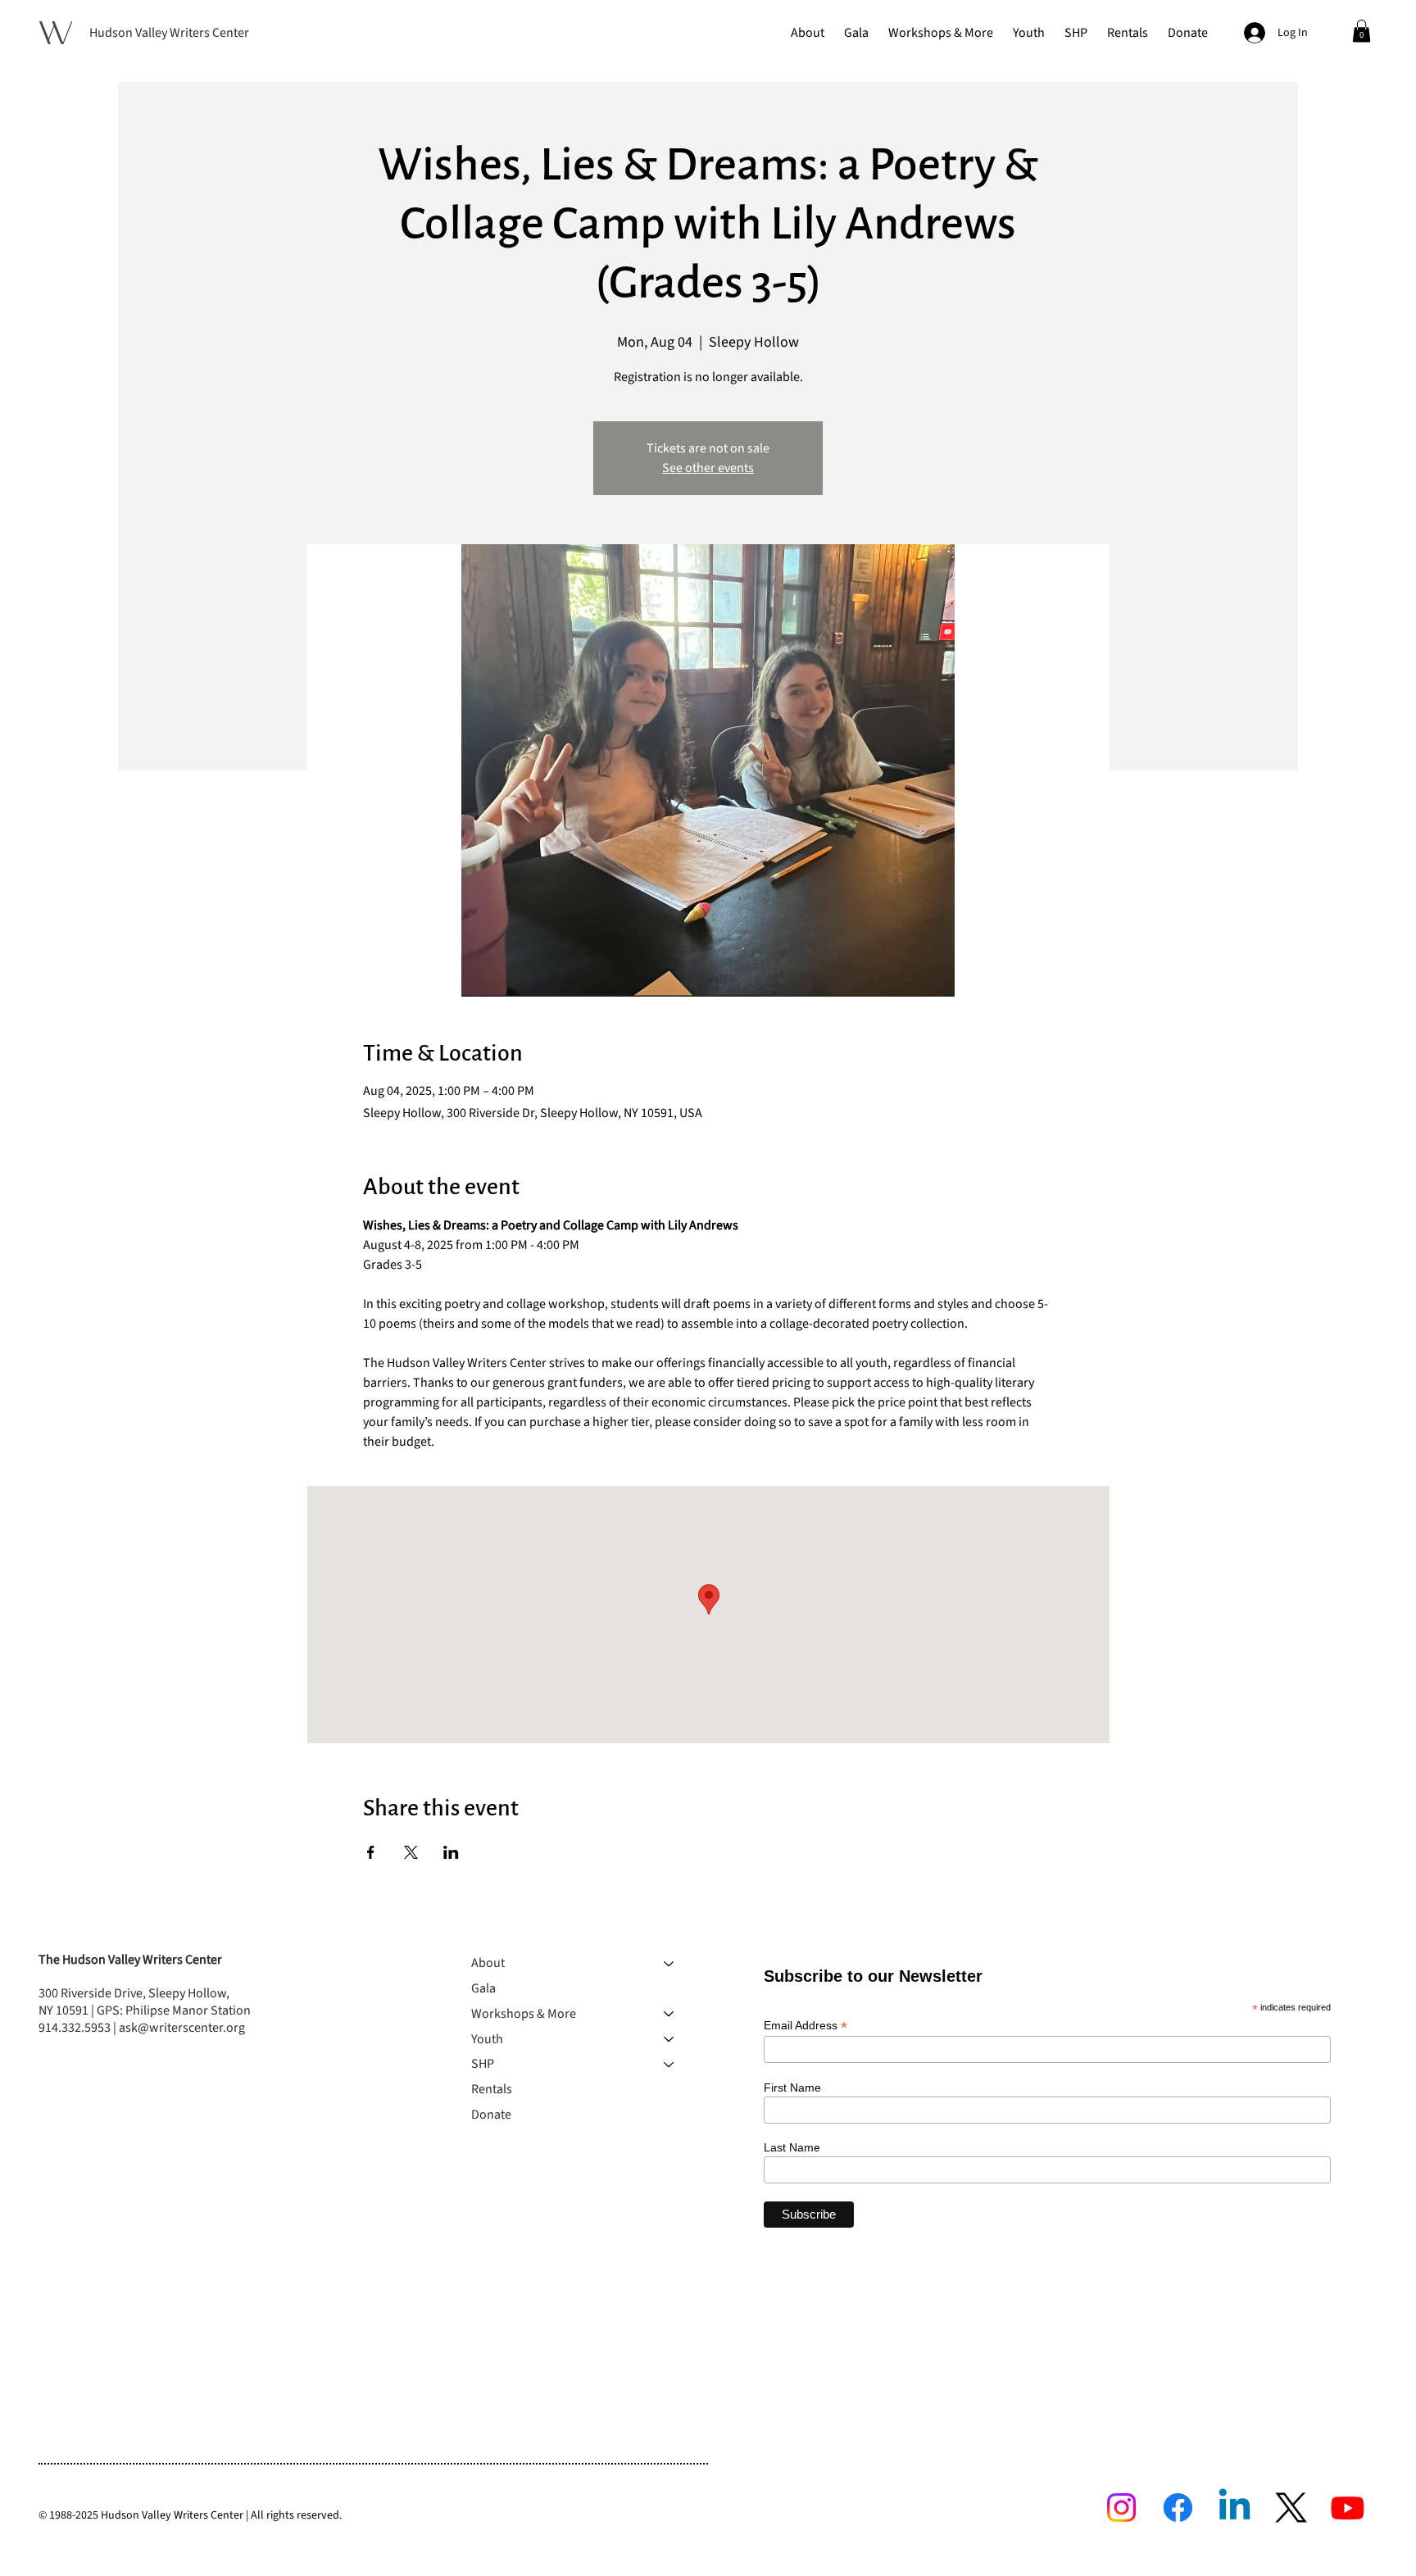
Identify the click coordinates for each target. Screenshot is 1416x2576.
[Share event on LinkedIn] (451, 1852)
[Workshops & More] (669, 2014)
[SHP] (669, 2064)
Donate (491, 2115)
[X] (1291, 2508)
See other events (708, 468)
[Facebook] (1178, 2508)
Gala (483, 1988)
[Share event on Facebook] (371, 1852)
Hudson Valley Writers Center (169, 33)
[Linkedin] (1234, 2508)
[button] (808, 33)
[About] (669, 1963)
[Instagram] (1121, 2508)
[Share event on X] (411, 1852)
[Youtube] (1348, 2508)
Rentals (492, 2089)
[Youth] (669, 2040)
